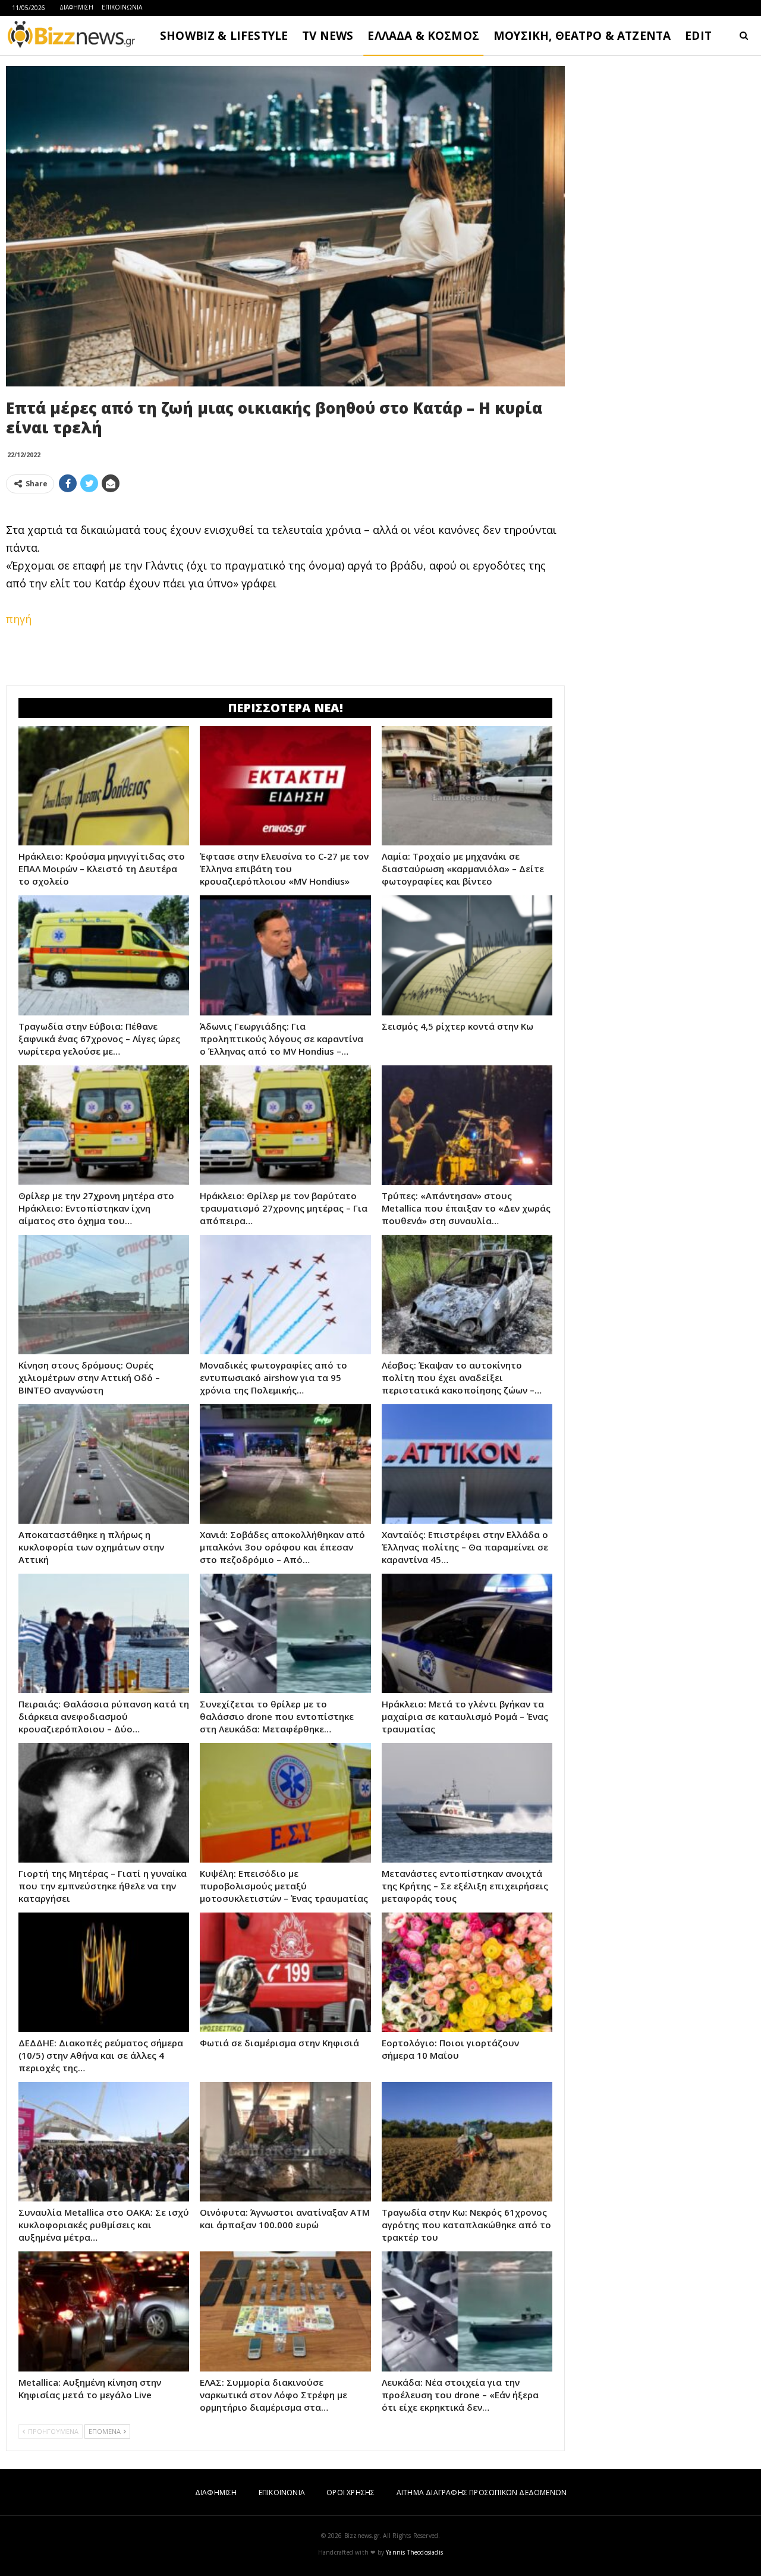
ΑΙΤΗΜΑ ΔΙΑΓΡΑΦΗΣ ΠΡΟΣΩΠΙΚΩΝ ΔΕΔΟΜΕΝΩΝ (482, 2492)
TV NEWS (328, 36)
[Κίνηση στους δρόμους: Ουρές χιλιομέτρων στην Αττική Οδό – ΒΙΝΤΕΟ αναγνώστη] (104, 1295)
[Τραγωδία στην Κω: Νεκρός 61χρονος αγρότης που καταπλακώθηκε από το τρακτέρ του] (467, 2142)
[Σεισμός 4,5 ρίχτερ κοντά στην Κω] (467, 955)
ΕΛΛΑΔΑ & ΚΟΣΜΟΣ (423, 36)
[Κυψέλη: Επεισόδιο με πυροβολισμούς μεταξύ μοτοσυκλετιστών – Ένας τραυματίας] (285, 1803)
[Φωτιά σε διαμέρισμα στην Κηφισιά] (285, 1972)
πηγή (19, 619)
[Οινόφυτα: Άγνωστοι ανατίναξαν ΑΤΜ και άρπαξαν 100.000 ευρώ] (285, 2142)
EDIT (698, 36)
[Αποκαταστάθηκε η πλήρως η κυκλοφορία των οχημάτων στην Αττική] (104, 1464)
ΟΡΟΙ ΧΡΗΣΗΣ (350, 2492)
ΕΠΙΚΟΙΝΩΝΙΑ (122, 7)
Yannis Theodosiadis (414, 2552)
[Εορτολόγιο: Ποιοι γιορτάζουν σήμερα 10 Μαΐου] (467, 1972)
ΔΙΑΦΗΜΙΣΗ (76, 7)
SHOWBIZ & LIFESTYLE (224, 36)
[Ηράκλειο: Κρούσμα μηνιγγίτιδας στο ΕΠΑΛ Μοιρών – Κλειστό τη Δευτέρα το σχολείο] (104, 786)
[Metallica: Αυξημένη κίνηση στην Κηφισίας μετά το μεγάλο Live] (104, 2311)
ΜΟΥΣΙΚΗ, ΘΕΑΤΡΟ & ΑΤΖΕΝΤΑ (582, 36)
